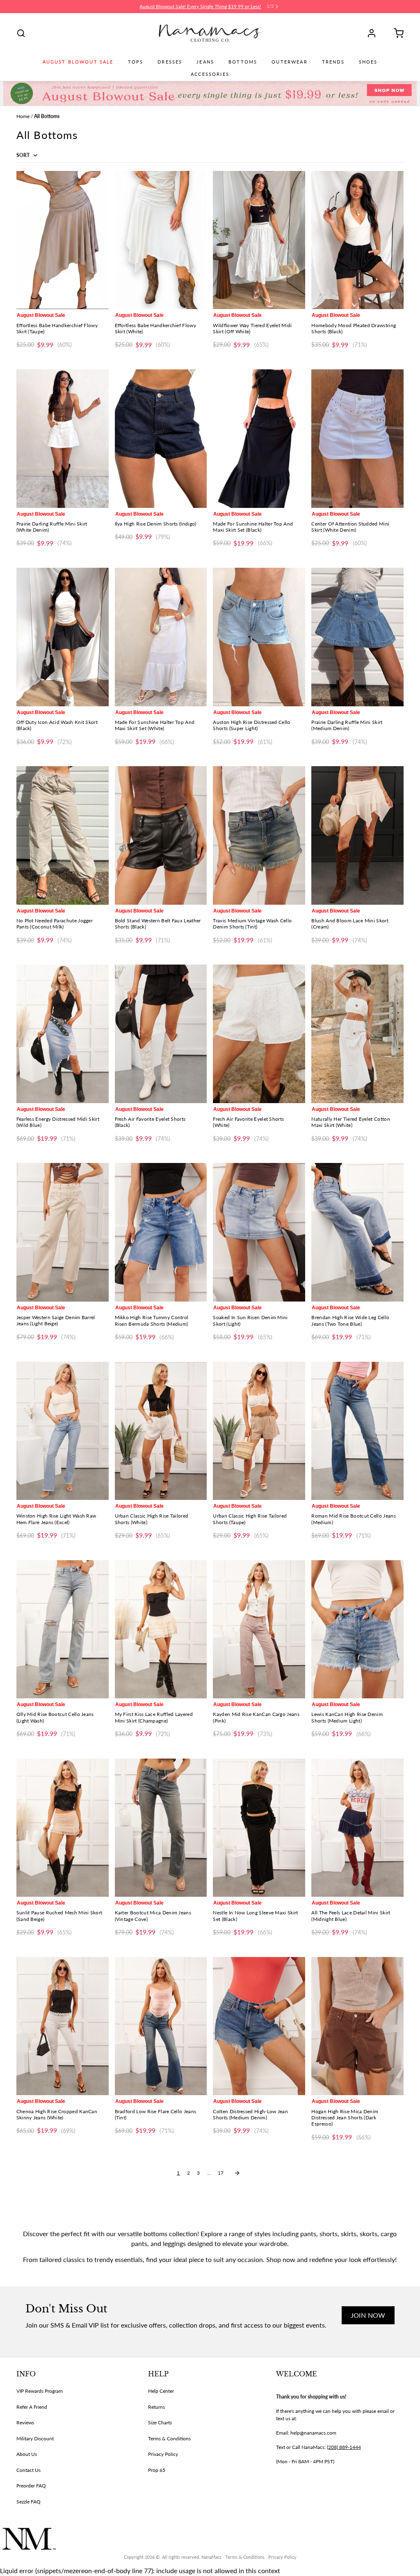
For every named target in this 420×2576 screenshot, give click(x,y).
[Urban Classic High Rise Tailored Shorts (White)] (161, 1431)
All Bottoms (47, 116)
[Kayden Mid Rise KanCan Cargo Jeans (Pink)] (259, 1629)
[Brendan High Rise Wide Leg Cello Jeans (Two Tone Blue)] (357, 1232)
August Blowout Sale (78, 62)
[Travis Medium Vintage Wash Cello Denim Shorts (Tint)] (259, 835)
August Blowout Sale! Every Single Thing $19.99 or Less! (200, 6)
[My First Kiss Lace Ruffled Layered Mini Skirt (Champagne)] (161, 1629)
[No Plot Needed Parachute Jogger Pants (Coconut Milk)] (63, 835)
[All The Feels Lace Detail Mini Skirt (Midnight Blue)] (357, 1828)
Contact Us (29, 2470)
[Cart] (396, 33)
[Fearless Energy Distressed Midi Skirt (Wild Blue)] (63, 1034)
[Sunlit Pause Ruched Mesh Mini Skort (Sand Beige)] (63, 1828)
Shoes (368, 62)
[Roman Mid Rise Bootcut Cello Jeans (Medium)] (357, 1431)
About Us (27, 2454)
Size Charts (160, 2422)
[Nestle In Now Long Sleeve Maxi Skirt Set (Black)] (259, 1828)
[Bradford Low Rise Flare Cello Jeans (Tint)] (161, 2026)
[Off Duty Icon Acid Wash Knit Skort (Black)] (63, 637)
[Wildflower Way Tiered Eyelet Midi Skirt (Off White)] (259, 240)
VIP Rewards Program (40, 2391)
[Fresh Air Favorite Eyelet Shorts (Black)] (161, 1034)
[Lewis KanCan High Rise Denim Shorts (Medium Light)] (357, 1629)
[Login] (374, 33)
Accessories (210, 74)
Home (23, 116)
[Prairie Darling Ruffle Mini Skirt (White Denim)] (63, 438)
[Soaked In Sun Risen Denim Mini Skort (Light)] (259, 1232)
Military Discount (35, 2438)
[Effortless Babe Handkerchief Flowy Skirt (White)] (161, 240)
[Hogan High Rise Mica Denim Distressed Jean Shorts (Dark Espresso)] (357, 2026)
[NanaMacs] (210, 33)
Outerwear (289, 62)
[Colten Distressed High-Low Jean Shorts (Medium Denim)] (259, 2026)
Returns (156, 2407)
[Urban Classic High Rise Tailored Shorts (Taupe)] (259, 1431)
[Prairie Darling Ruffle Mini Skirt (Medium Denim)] (357, 637)
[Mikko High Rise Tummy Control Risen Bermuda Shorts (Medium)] (161, 1232)
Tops (136, 62)
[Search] (21, 33)
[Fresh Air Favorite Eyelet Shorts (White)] (259, 1034)
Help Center (161, 2391)
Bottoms (243, 62)
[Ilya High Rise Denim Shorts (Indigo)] (161, 438)
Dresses (170, 62)
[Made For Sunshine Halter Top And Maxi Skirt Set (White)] (161, 637)
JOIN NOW (368, 2315)
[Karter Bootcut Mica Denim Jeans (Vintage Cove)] (161, 1828)
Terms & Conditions (169, 2438)
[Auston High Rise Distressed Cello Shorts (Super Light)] (259, 637)
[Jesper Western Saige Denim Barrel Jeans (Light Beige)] (63, 1232)
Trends (333, 62)
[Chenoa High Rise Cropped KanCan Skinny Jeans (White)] (63, 2026)
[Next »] (237, 2173)
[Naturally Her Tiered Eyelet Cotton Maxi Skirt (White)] (357, 1034)
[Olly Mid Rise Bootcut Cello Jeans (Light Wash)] (63, 1629)
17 (221, 2173)
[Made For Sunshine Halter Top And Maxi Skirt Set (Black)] (259, 438)
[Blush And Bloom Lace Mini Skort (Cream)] (357, 835)
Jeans (205, 62)
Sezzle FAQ (29, 2502)
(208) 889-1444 (344, 2447)
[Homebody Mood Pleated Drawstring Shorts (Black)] (357, 240)
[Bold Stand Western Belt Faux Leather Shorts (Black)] (161, 835)
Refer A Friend (32, 2407)
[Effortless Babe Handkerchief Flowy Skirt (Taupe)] (63, 240)
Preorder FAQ (31, 2486)
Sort (24, 155)
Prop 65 (157, 2470)
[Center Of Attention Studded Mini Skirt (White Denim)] (357, 438)
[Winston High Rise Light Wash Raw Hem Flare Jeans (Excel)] (63, 1431)
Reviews (25, 2422)
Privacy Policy (163, 2454)
